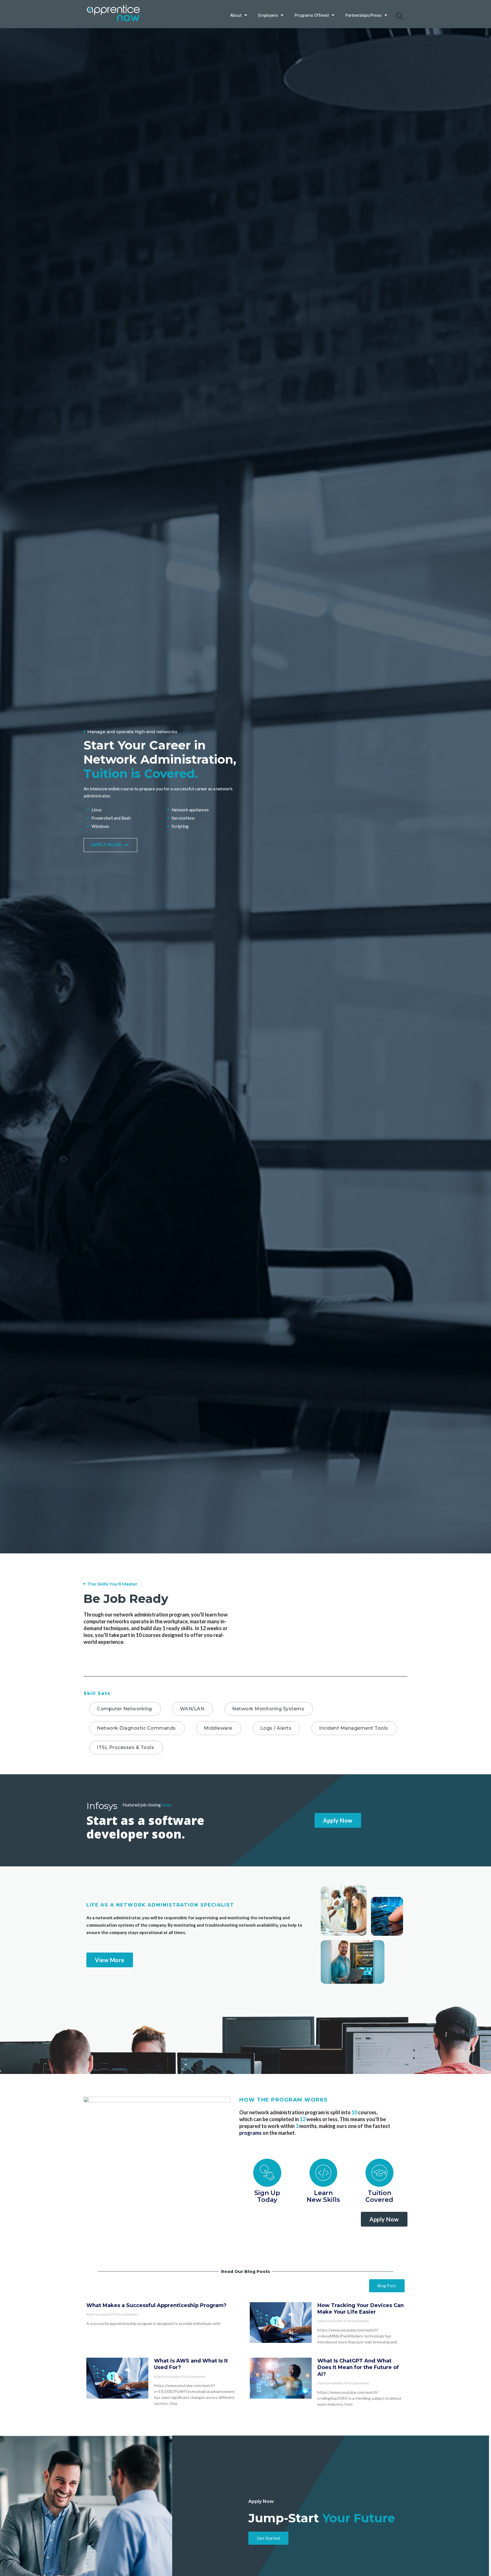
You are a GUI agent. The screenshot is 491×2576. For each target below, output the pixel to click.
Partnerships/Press (364, 15)
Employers (268, 15)
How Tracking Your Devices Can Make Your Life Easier (361, 2309)
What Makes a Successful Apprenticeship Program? (156, 2305)
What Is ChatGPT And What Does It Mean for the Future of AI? (358, 2367)
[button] (400, 16)
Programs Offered (312, 15)
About (236, 15)
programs (250, 2133)
